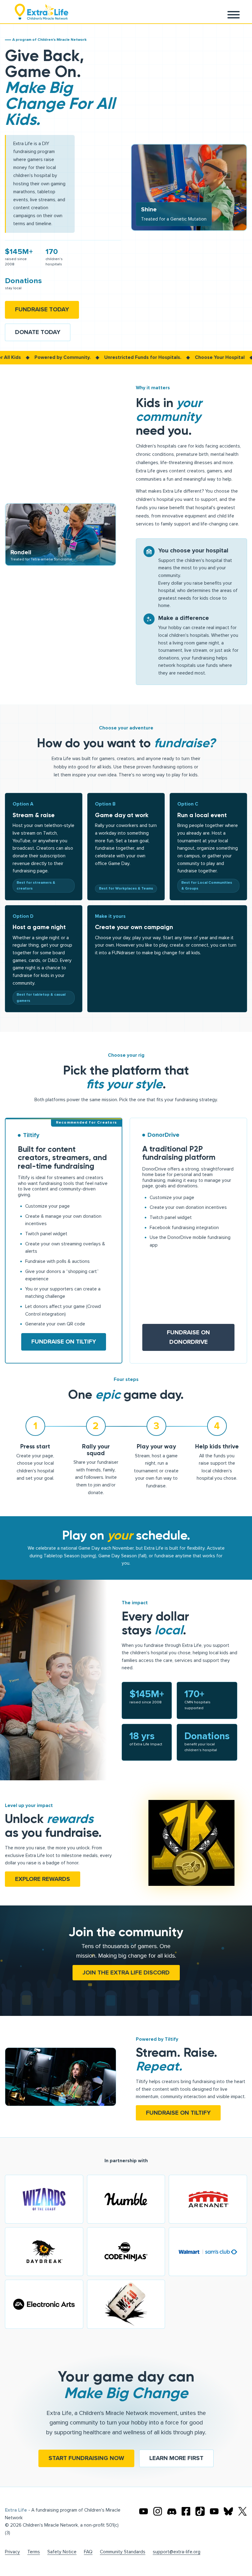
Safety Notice (62, 2552)
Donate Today (38, 332)
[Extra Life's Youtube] (144, 2511)
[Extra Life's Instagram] (158, 2511)
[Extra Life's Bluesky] (228, 2511)
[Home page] (41, 12)
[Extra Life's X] (242, 2511)
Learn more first (176, 2458)
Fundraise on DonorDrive (188, 1337)
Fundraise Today (42, 310)
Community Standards (123, 2552)
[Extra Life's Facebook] (186, 2511)
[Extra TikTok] (200, 2511)
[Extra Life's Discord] (172, 2511)
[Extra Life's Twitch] (214, 2511)
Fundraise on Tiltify (64, 1342)
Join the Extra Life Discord (126, 1973)
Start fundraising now (86, 2458)
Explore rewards (43, 1879)
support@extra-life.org (177, 2552)
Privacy (12, 2552)
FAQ (88, 2552)
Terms (34, 2552)
